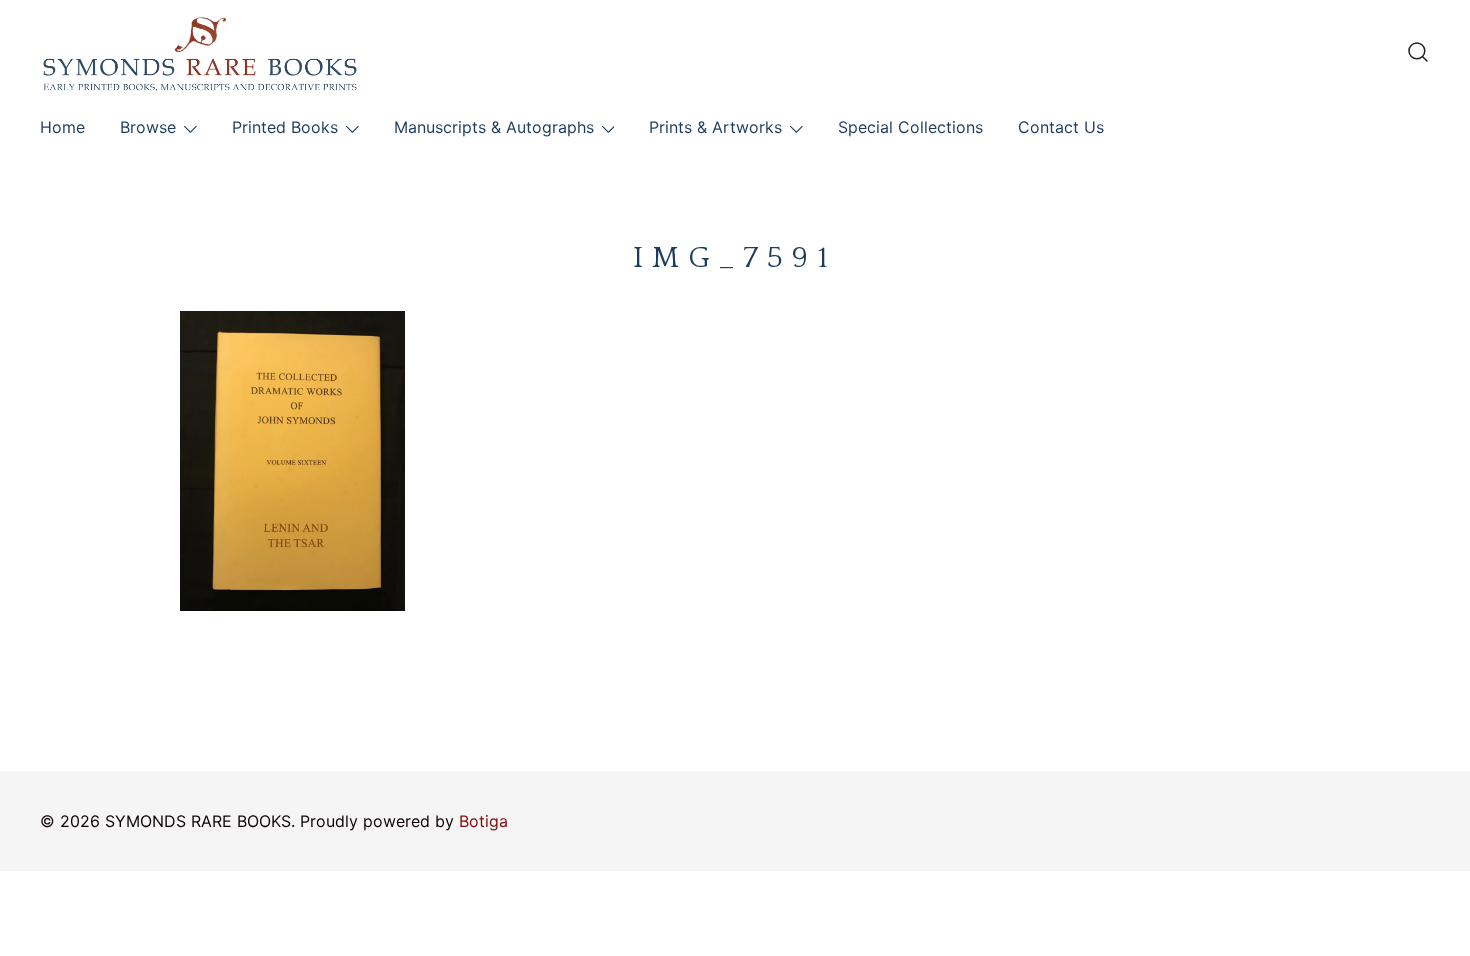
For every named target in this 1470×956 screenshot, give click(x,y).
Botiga (483, 821)
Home (62, 127)
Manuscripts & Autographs (494, 127)
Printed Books (285, 127)
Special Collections (910, 127)
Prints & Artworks (715, 127)
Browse (148, 127)
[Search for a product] (1418, 52)
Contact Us (1061, 127)
